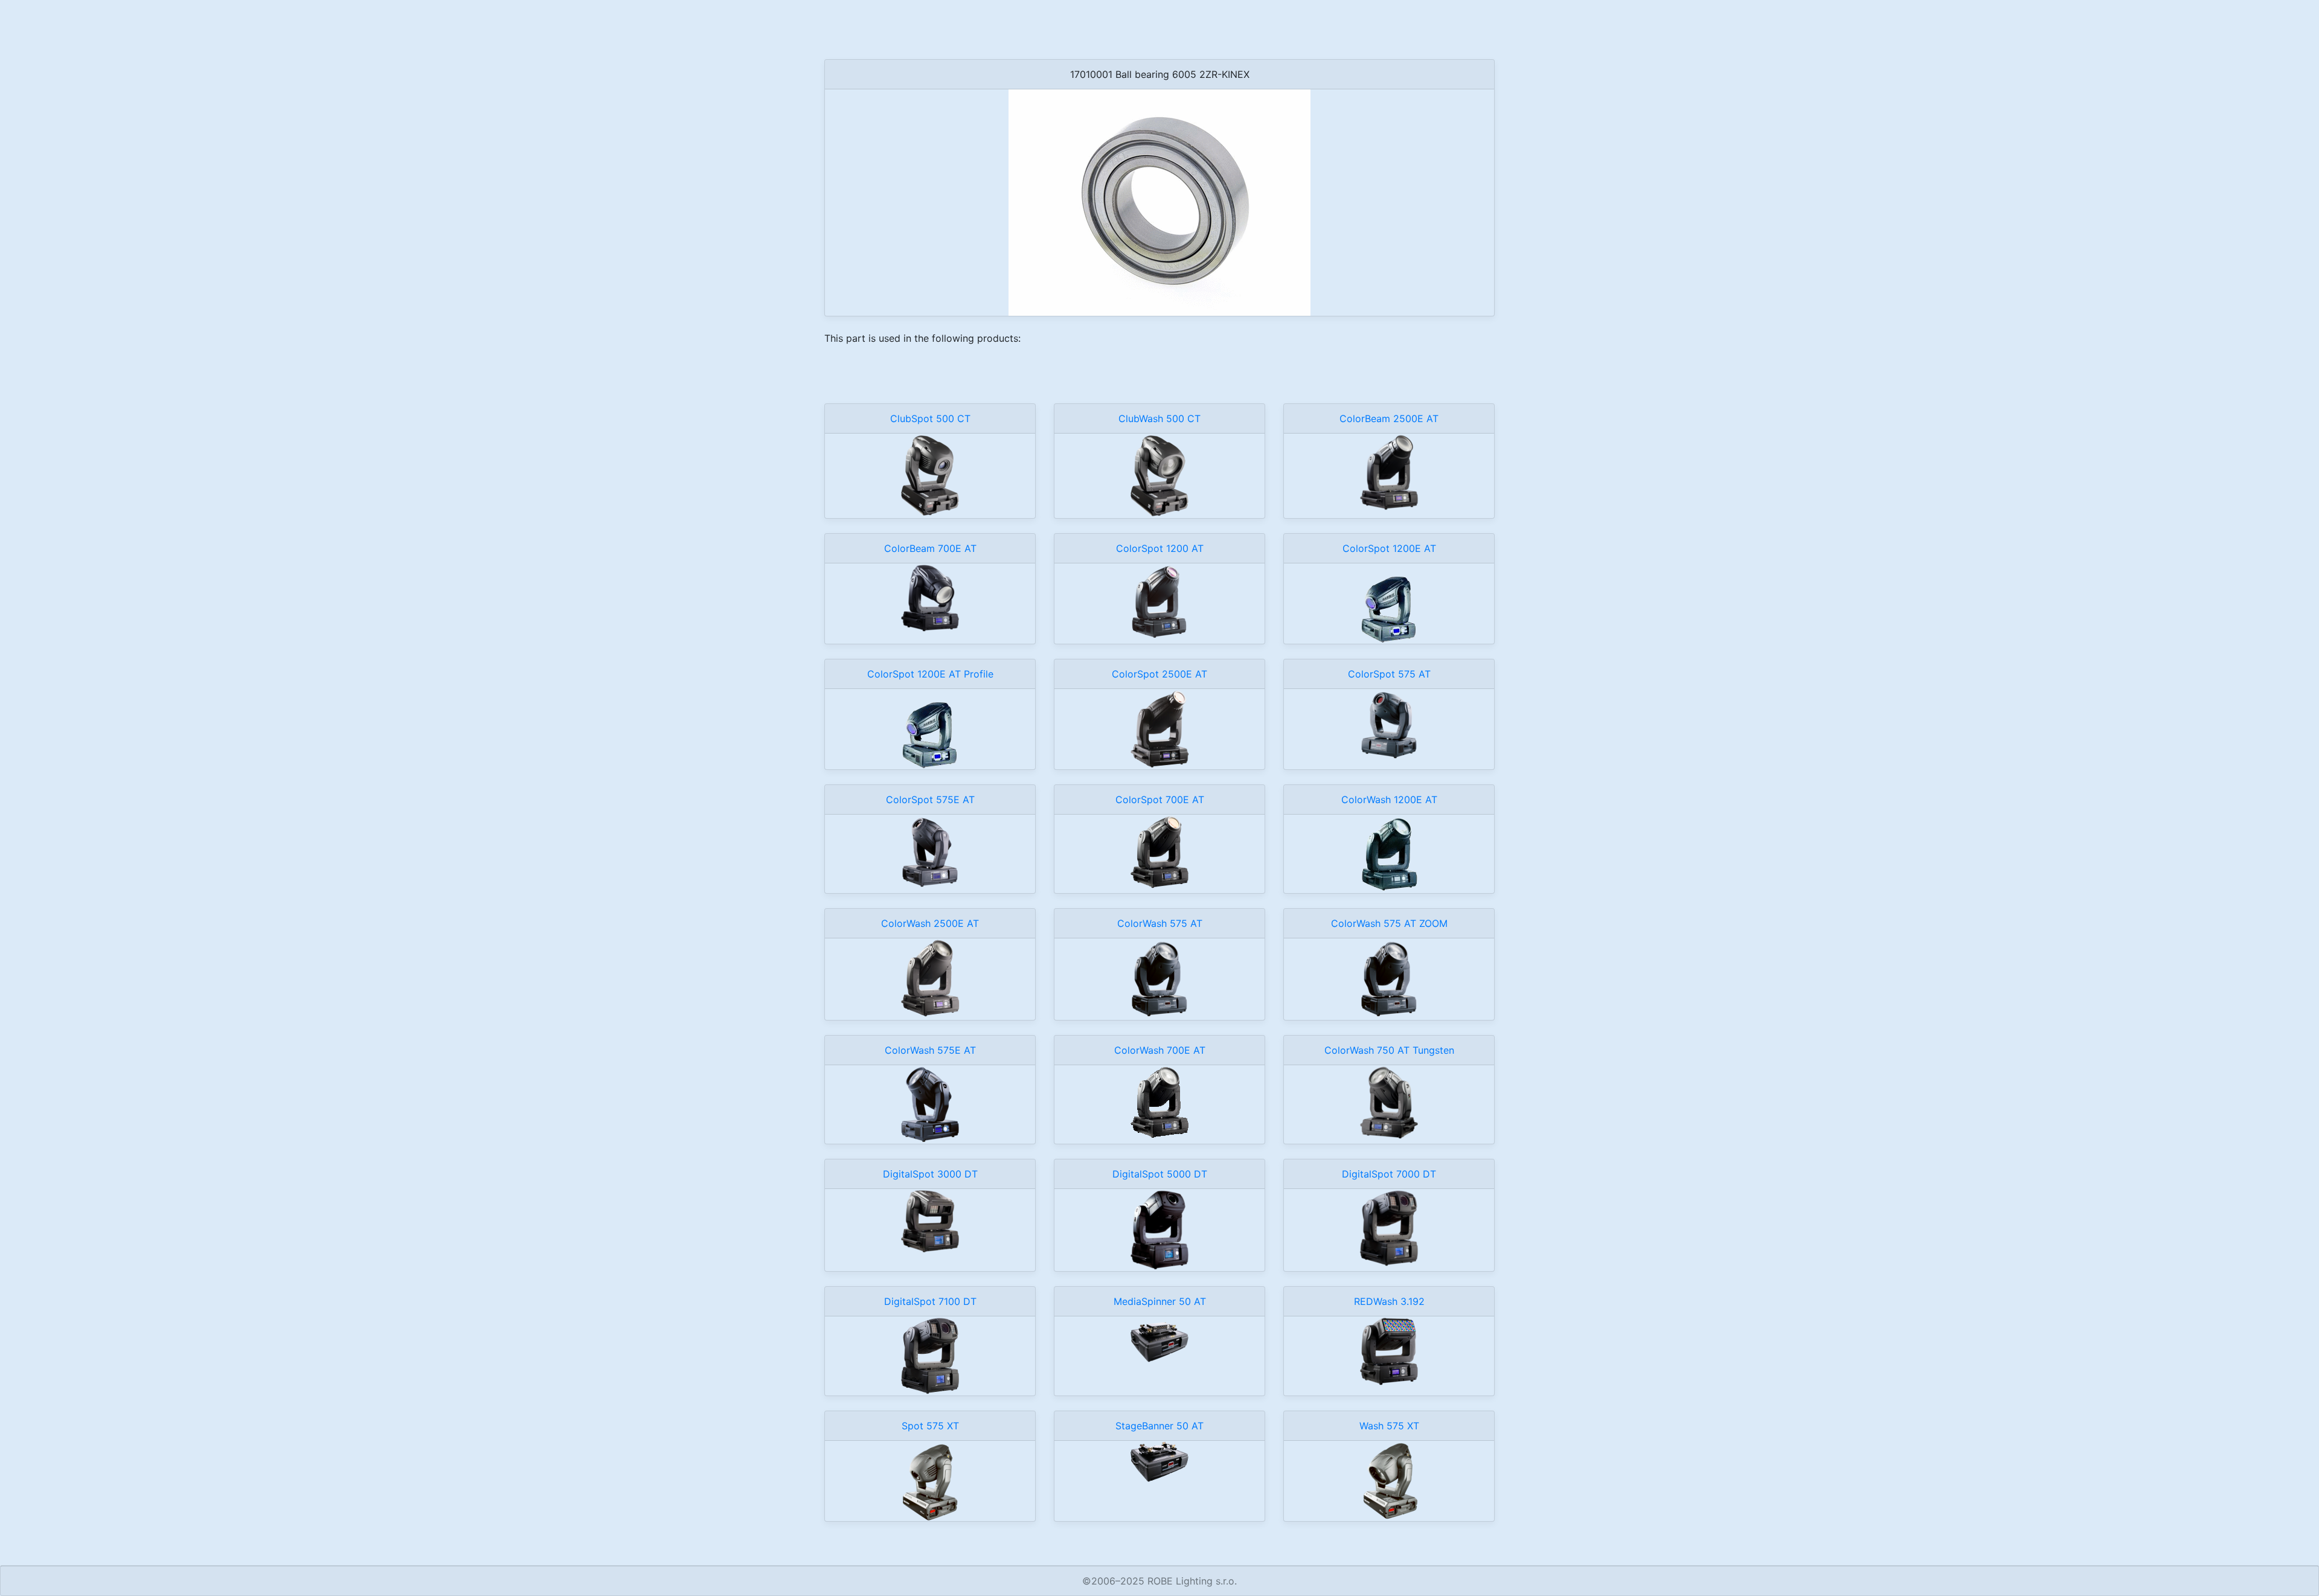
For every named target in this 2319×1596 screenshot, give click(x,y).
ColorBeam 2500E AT (1389, 418)
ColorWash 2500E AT (930, 923)
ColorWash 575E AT (930, 1050)
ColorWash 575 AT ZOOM (1389, 923)
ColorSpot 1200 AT (1160, 548)
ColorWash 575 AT (1160, 923)
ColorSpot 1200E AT (1389, 548)
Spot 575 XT (930, 1426)
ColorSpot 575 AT (1389, 674)
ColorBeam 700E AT (930, 548)
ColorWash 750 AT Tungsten (1389, 1050)
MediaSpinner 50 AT (1160, 1301)
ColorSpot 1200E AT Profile (930, 674)
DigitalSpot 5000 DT (1160, 1174)
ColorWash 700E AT (1160, 1050)
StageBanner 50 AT (1159, 1426)
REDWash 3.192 (1389, 1301)
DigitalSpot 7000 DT (1389, 1174)
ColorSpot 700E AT (1160, 800)
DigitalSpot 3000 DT (930, 1174)
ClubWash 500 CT (1159, 418)
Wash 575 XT (1389, 1426)
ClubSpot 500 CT (930, 418)
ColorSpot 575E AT (930, 800)
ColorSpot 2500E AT (1159, 674)
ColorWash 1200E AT (1389, 800)
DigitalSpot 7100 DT (930, 1301)
